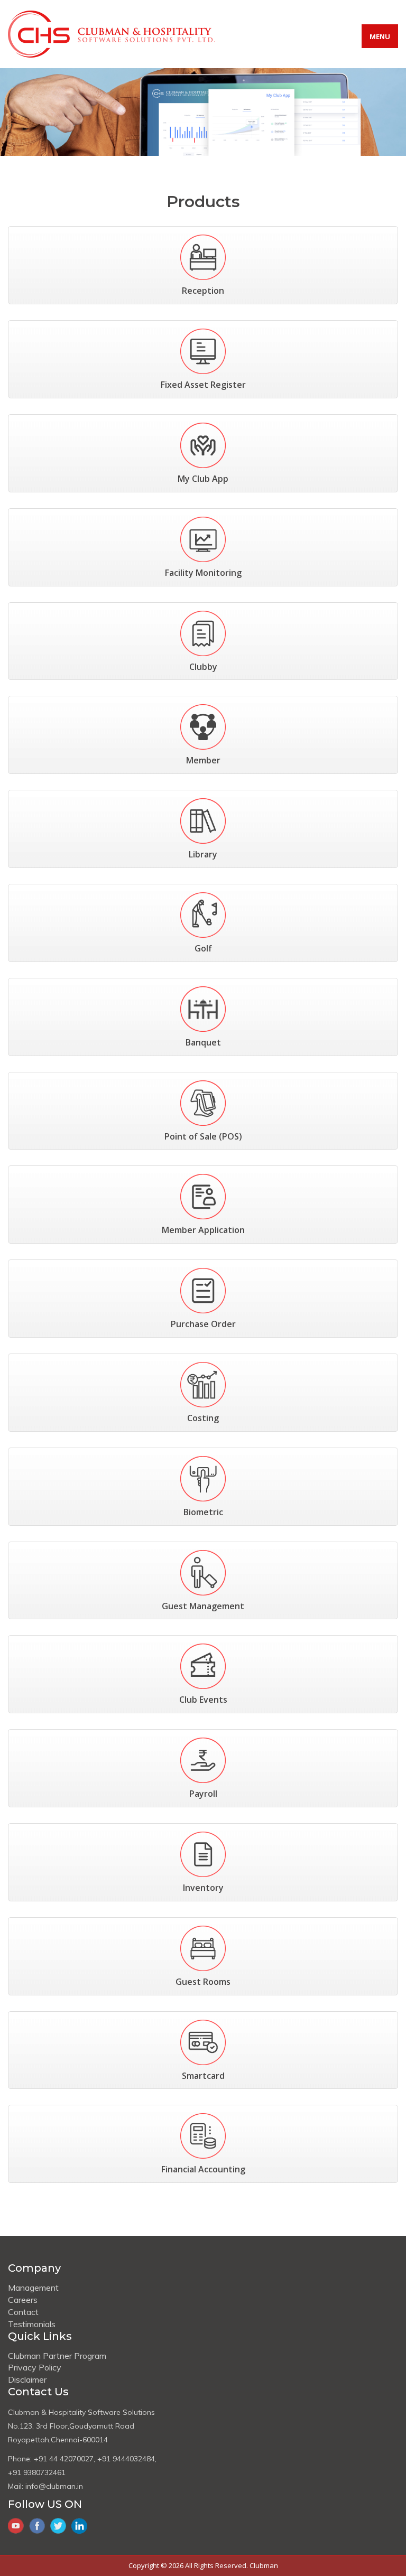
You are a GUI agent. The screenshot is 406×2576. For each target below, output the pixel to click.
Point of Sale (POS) (203, 1136)
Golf (203, 948)
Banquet (203, 1042)
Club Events (203, 1700)
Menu (380, 36)
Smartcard (203, 2076)
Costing (203, 1418)
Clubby (203, 667)
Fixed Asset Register (203, 385)
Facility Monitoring (203, 573)
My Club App (203, 479)
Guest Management (203, 1606)
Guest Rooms (203, 1982)
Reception (203, 291)
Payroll (203, 1794)
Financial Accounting (203, 2169)
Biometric (203, 1512)
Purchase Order (203, 1324)
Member (203, 760)
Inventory (203, 1888)
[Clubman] (112, 33)
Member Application (203, 1230)
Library (203, 854)
